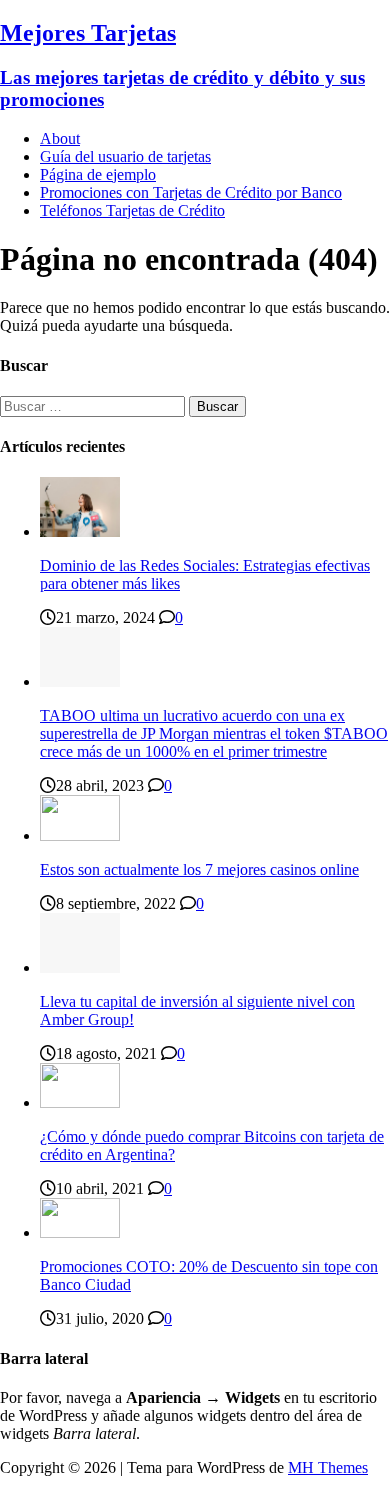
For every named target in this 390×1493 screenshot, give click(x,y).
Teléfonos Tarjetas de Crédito (132, 210)
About (60, 138)
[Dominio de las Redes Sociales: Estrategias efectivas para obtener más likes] (80, 531)
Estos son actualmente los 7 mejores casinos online (199, 869)
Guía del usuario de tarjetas (125, 156)
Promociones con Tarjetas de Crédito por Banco (191, 192)
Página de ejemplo (98, 174)
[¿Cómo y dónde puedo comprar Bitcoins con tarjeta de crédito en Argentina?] (80, 1102)
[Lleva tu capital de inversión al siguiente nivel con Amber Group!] (80, 967)
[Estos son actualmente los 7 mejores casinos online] (80, 835)
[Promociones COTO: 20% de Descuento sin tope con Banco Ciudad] (80, 1232)
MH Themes (328, 1467)
